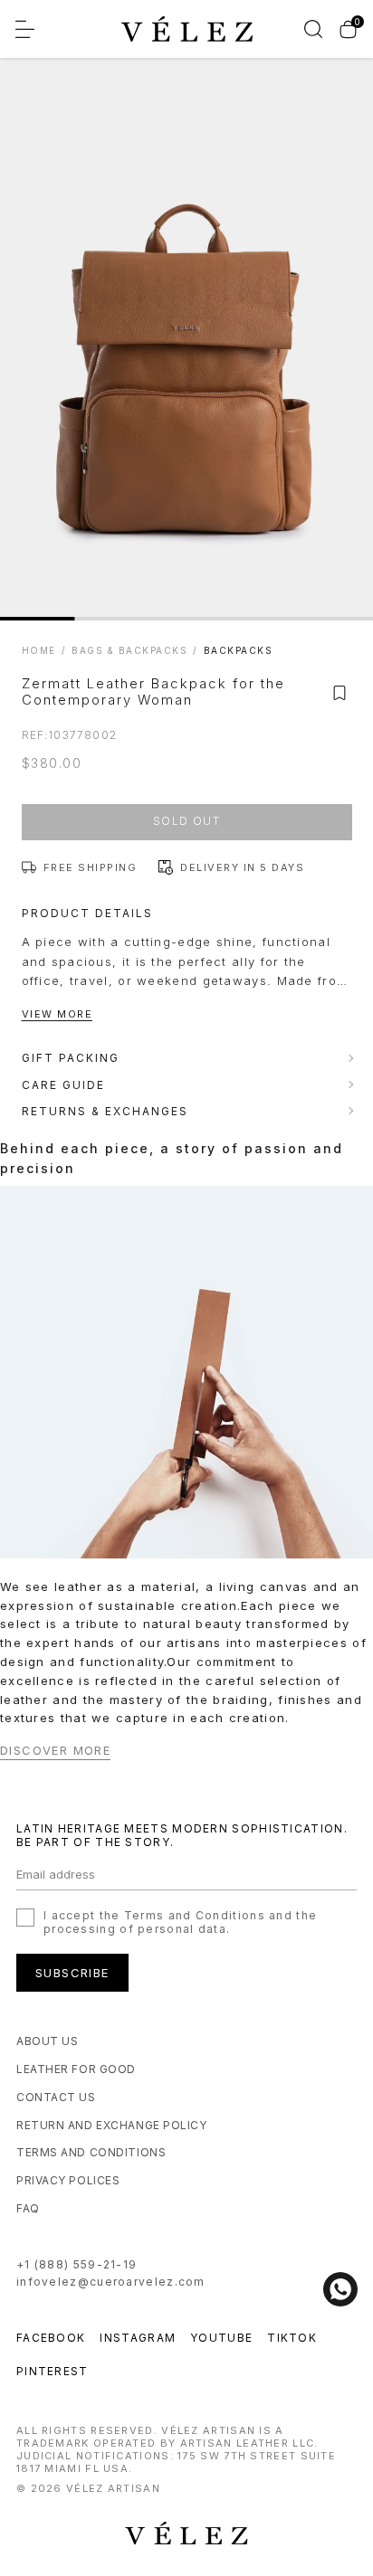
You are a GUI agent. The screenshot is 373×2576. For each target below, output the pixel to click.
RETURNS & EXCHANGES (105, 1111)
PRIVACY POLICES (68, 2180)
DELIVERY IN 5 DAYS (242, 867)
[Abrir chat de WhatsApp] (340, 2289)
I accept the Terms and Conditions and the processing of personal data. (180, 1922)
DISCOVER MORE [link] (55, 1751)
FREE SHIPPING (91, 867)
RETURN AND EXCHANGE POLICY (112, 2125)
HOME (39, 650)
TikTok (292, 2338)
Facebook (51, 2338)
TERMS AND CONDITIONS (91, 2152)
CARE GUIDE (63, 1085)
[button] (340, 693)
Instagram (138, 2338)
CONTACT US (56, 2097)
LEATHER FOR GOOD (76, 2069)
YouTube (221, 2338)
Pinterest (53, 2371)
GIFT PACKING (71, 1058)
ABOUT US (47, 2041)
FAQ (28, 2208)
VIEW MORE (57, 1014)
